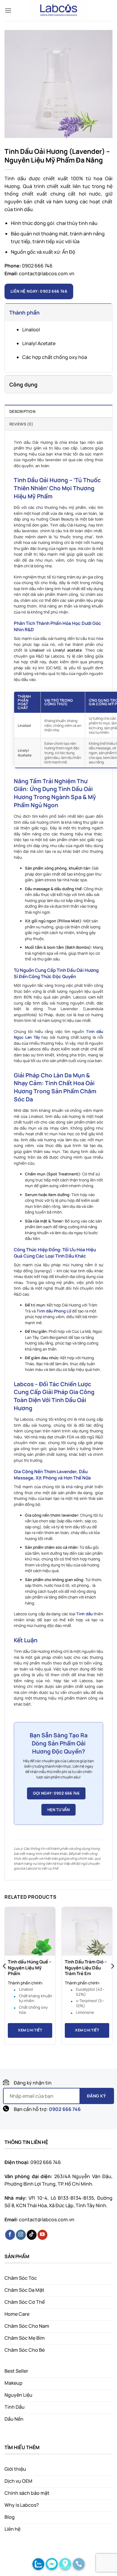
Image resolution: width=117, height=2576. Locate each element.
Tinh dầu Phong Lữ (54, 1311)
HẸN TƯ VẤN (58, 1810)
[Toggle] (11, 311)
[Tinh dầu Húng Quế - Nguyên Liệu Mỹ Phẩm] (30, 1932)
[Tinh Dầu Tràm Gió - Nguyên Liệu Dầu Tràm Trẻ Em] (87, 1932)
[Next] (112, 1978)
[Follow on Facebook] (10, 2235)
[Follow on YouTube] (42, 2235)
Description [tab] (22, 411)
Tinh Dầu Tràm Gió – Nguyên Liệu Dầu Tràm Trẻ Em (86, 1968)
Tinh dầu (84, 1614)
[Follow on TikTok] (32, 2235)
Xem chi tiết (30, 2030)
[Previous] (5, 1978)
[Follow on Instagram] (21, 2235)
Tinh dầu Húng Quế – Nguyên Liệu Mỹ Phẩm (30, 1968)
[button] (8, 10)
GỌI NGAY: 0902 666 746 (56, 1793)
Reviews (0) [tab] (21, 424)
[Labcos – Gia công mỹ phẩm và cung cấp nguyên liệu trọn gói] (58, 10)
